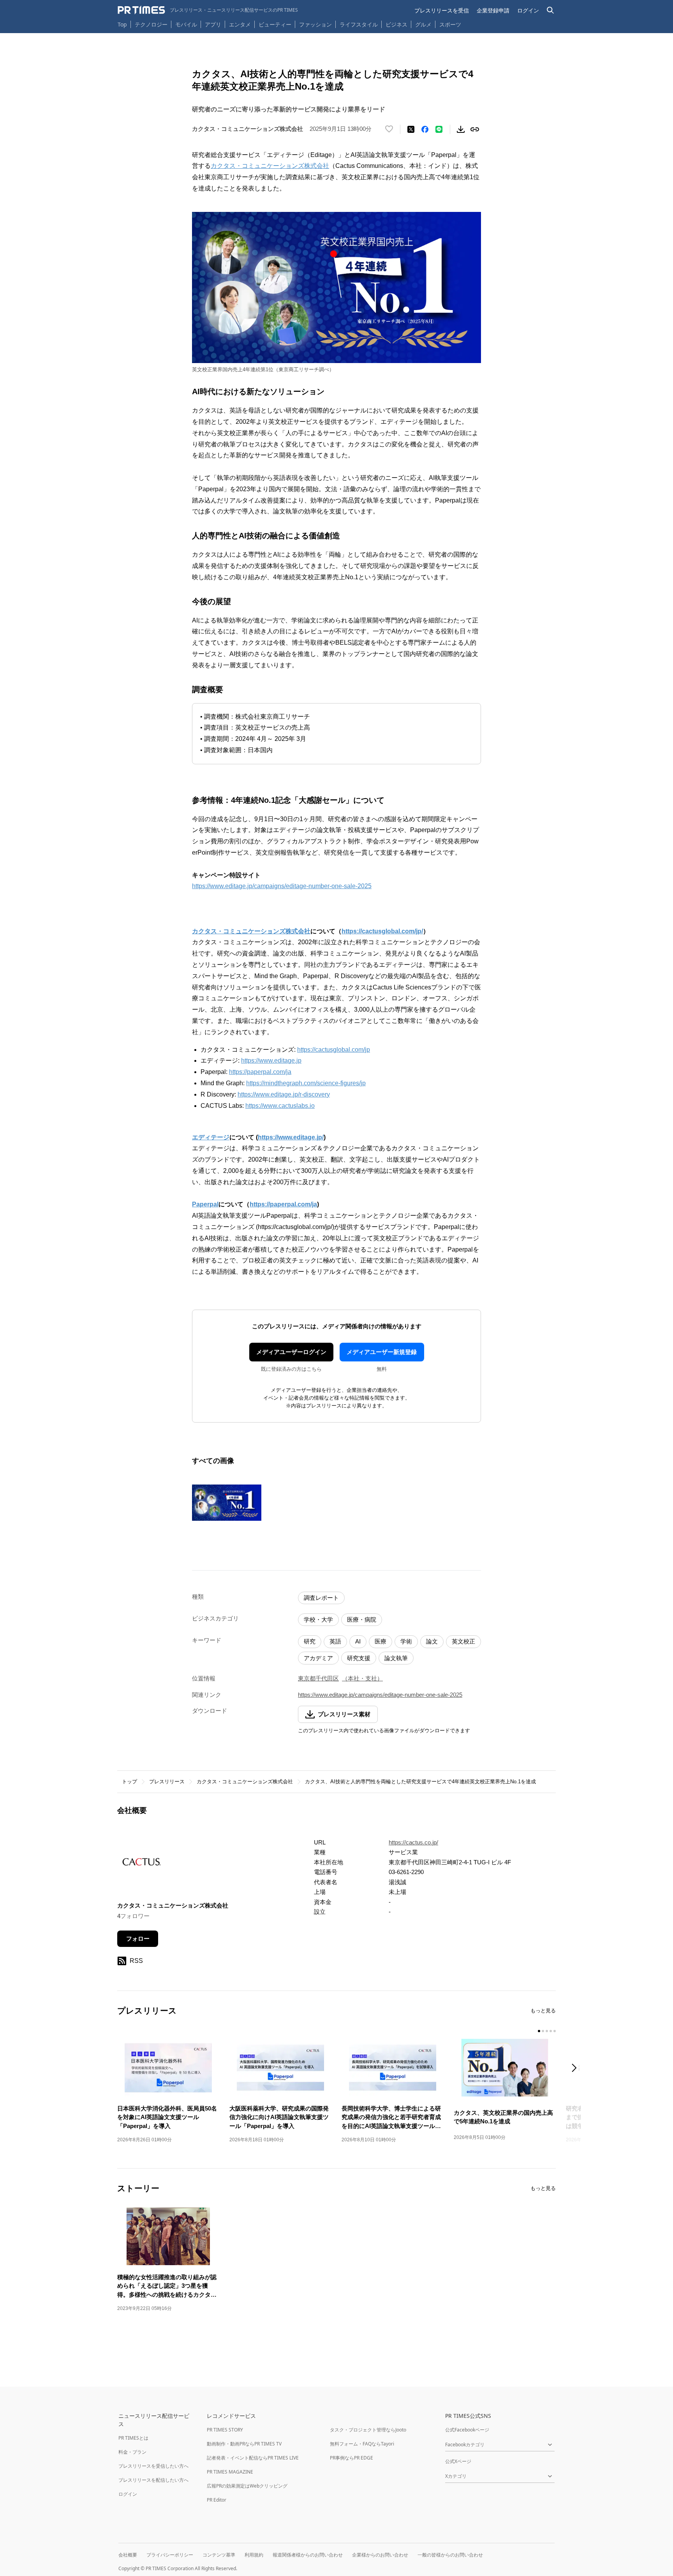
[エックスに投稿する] (411, 129)
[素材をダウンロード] (461, 129)
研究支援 (359, 1658)
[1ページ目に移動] (539, 2031)
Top (122, 24)
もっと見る (543, 2011)
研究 (310, 1641)
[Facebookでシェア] (425, 129)
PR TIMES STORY (225, 2430)
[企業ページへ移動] (142, 1864)
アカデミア (318, 1658)
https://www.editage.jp (271, 1061)
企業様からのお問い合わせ (380, 2555)
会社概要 (128, 2555)
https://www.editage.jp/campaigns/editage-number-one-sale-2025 (282, 886)
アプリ (213, 24)
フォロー (138, 1939)
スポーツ (450, 24)
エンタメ (240, 24)
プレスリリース (167, 1782)
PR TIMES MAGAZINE (230, 2472)
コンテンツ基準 (219, 2555)
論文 (432, 1641)
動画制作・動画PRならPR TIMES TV (244, 2444)
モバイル (186, 24)
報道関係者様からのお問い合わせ (308, 2555)
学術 (406, 1641)
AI (358, 1641)
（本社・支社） (362, 1678)
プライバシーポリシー (170, 2555)
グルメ (423, 24)
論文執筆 (396, 1658)
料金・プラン (132, 2452)
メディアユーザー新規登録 (382, 1352)
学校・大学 (318, 1619)
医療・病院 (362, 1619)
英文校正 (463, 1641)
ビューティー (275, 24)
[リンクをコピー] (475, 129)
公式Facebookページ (467, 2430)
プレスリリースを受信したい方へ (153, 2466)
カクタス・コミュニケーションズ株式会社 (270, 166)
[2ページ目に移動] (543, 2031)
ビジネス (396, 24)
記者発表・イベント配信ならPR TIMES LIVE (253, 2458)
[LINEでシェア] (439, 129)
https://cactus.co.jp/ (413, 1842)
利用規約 (254, 2555)
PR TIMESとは (133, 2438)
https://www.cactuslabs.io (280, 1106)
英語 (335, 1641)
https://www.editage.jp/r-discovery (284, 1094)
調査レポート (321, 1598)
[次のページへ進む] (576, 2069)
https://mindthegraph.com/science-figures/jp (306, 1083)
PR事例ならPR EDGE (351, 2458)
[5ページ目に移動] (555, 2031)
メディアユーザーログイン (291, 1352)
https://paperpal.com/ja (260, 1072)
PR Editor (217, 2500)
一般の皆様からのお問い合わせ (450, 2555)
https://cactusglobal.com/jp (334, 1050)
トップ (129, 1782)
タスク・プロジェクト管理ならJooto (368, 2430)
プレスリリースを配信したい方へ (153, 2480)
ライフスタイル (359, 24)
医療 (381, 1641)
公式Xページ (458, 2461)
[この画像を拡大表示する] (227, 1503)
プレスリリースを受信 (442, 10)
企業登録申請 (493, 10)
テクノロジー (151, 24)
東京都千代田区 (318, 1678)
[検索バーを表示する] (551, 10)
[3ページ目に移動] (547, 2031)
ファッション (315, 24)
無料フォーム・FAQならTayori (362, 2444)
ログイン (528, 10)
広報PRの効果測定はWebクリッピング (247, 2486)
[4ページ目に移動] (551, 2031)
